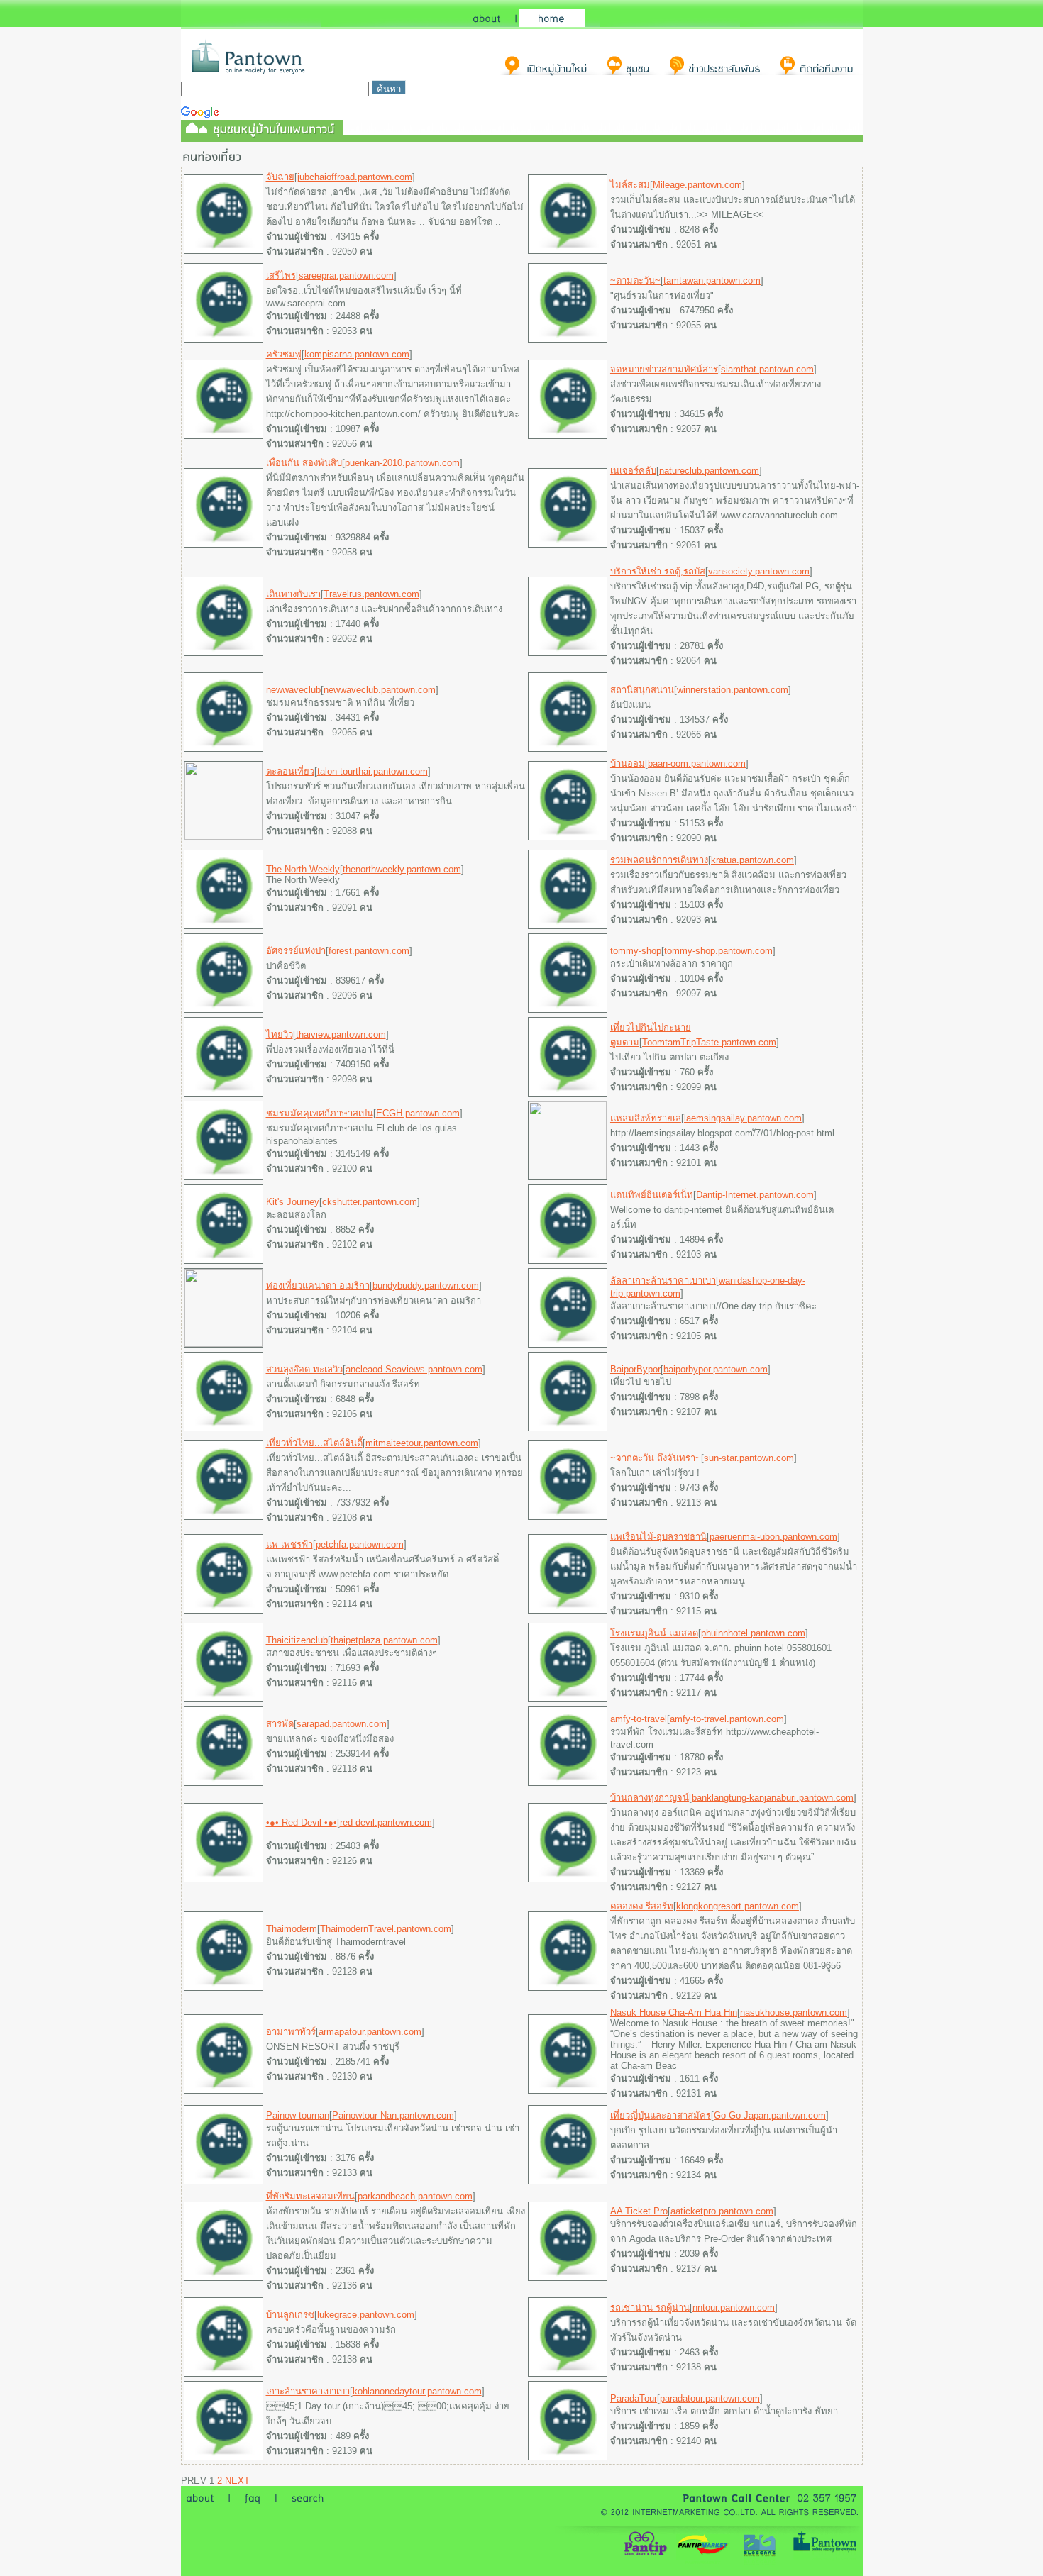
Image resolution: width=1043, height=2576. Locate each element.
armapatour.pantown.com (370, 2032)
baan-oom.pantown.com (697, 764)
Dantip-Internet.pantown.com (755, 1195)
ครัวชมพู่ (284, 354)
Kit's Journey (293, 1202)
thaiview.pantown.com (341, 1034)
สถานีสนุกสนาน (642, 690)
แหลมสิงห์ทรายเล (646, 1118)
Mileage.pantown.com (697, 185)
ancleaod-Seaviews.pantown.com (414, 1369)
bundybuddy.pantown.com (426, 1286)
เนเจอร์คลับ (633, 471)
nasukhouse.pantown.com (794, 2012)
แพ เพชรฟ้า (289, 1544)
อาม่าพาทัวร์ (291, 2032)
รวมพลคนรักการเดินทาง (659, 860)
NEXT (237, 2481)
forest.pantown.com (369, 951)
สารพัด (280, 1724)
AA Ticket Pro (639, 2211)
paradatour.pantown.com (710, 2398)
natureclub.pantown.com (709, 471)
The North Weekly (303, 869)
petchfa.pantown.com (360, 1544)
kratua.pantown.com (752, 860)
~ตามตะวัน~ (635, 281)
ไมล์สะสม (630, 185)
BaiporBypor (635, 1369)
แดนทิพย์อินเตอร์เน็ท (652, 1195)
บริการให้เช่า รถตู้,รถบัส (658, 571)
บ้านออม (628, 764)
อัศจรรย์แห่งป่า (296, 951)
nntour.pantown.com (734, 2308)
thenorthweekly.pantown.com (402, 869)
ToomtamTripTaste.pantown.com (709, 1042)
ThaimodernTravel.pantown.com (386, 1929)
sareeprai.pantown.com (346, 276)
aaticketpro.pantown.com (722, 2211)
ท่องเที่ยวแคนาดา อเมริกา (318, 1286)
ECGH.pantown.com (418, 1113)
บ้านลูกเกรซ (290, 2315)
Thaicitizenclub (297, 1640)
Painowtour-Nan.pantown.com (393, 2115)
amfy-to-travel (639, 1719)
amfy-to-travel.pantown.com (727, 1719)
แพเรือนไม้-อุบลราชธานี (658, 1537)
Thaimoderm (292, 1929)
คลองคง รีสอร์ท (642, 1906)
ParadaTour (634, 2398)
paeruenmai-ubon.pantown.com (773, 1537)
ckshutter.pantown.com (370, 1202)
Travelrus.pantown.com (371, 594)
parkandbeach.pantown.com (415, 2196)
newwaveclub (293, 690)
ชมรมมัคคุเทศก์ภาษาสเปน (320, 1113)
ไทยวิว (280, 1034)
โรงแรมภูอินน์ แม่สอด (654, 1633)
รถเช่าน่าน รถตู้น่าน (650, 2308)
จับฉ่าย (280, 177)
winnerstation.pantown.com (733, 690)
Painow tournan (298, 2115)
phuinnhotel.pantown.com (753, 1633)
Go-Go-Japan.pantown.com (770, 2115)
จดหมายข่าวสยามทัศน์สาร (664, 369)
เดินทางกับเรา (293, 594)
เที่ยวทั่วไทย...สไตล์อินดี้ (314, 1443)
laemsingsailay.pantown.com (743, 1118)
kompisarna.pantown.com (357, 354)
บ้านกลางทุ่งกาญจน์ (650, 1798)
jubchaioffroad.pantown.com (355, 177)
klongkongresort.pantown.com (738, 1906)
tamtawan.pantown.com (712, 281)
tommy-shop (636, 951)
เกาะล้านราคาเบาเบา (308, 2391)
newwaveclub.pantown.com (380, 690)
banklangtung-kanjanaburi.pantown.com (773, 1798)
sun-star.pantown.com (749, 1458)
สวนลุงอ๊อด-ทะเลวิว (304, 1369)
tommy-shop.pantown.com (718, 951)
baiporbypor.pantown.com (716, 1369)
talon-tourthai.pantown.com (372, 771)
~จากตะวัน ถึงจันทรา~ (656, 1458)
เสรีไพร (281, 276)
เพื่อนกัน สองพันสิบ (304, 463)
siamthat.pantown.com (767, 369)
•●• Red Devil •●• (302, 1822)
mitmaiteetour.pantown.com (422, 1443)
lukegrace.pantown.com (366, 2315)
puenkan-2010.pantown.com (402, 463)
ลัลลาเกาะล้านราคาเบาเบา (663, 1281)
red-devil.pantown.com (386, 1822)
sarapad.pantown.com (342, 1724)
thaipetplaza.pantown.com (384, 1640)
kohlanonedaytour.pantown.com (417, 2391)
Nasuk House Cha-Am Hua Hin (674, 2012)
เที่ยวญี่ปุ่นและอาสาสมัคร (661, 2115)
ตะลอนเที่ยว (290, 771)
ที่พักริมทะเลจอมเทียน (310, 2196)
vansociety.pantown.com (759, 571)
